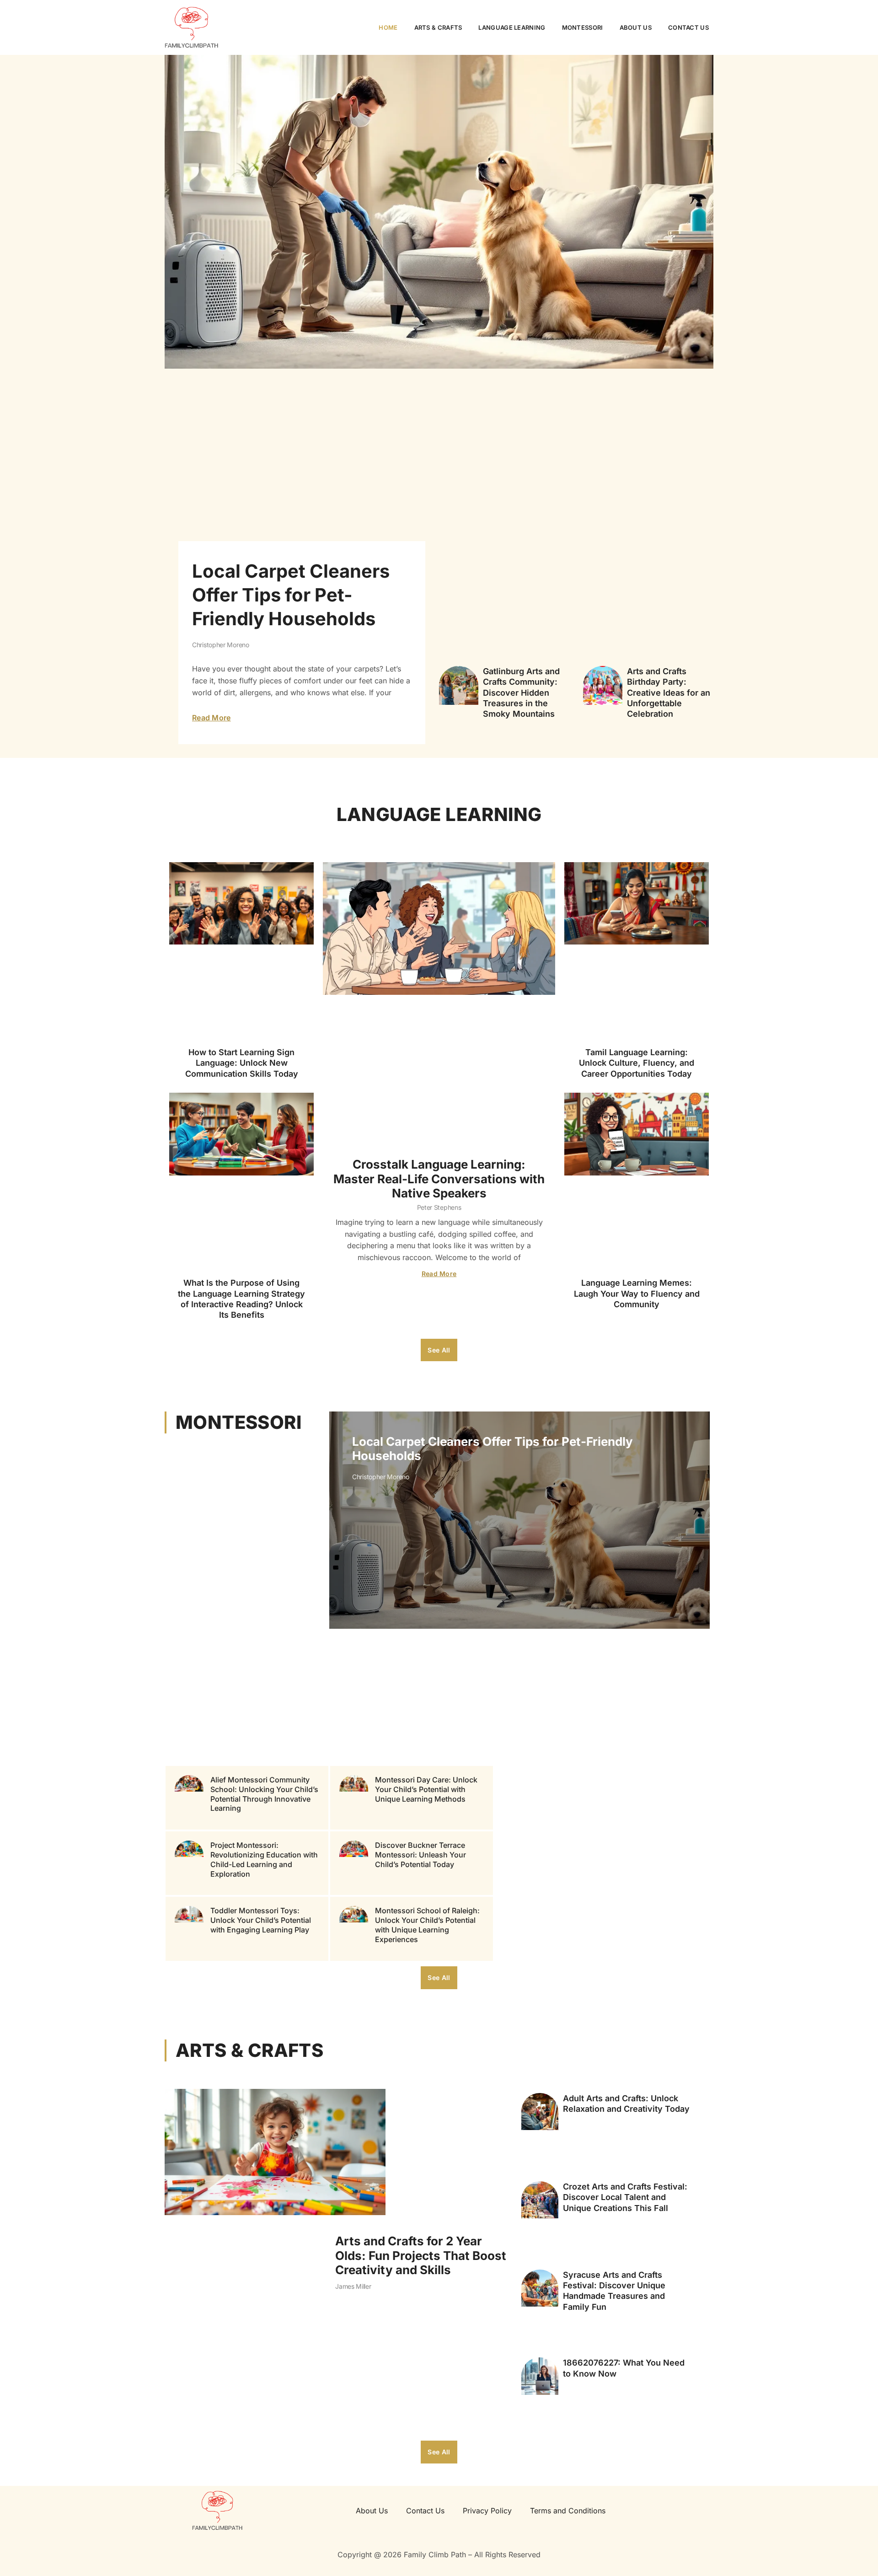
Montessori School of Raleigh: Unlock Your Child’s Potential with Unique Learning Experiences (427, 1925)
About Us (636, 27)
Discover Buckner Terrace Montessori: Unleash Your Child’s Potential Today (420, 1855)
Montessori (583, 27)
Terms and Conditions (568, 2511)
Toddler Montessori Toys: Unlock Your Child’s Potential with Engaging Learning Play (261, 1921)
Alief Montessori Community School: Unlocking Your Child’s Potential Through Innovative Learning (264, 1794)
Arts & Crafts (438, 27)
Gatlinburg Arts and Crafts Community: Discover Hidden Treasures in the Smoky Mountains (521, 693)
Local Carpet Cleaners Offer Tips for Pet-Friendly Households (291, 595)
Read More (211, 718)
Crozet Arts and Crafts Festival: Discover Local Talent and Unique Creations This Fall (625, 2197)
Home (388, 27)
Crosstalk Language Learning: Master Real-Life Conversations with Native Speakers (439, 1178)
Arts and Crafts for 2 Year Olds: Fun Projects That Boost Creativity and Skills (421, 2255)
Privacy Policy (487, 2511)
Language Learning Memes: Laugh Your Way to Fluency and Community (637, 1293)
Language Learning (512, 27)
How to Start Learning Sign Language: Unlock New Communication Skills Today (242, 1063)
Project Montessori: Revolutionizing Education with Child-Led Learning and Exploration (264, 1860)
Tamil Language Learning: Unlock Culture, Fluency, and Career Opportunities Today (637, 1063)
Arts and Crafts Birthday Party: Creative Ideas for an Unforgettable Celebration (669, 693)
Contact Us (688, 27)
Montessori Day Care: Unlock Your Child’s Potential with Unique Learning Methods (426, 1789)
